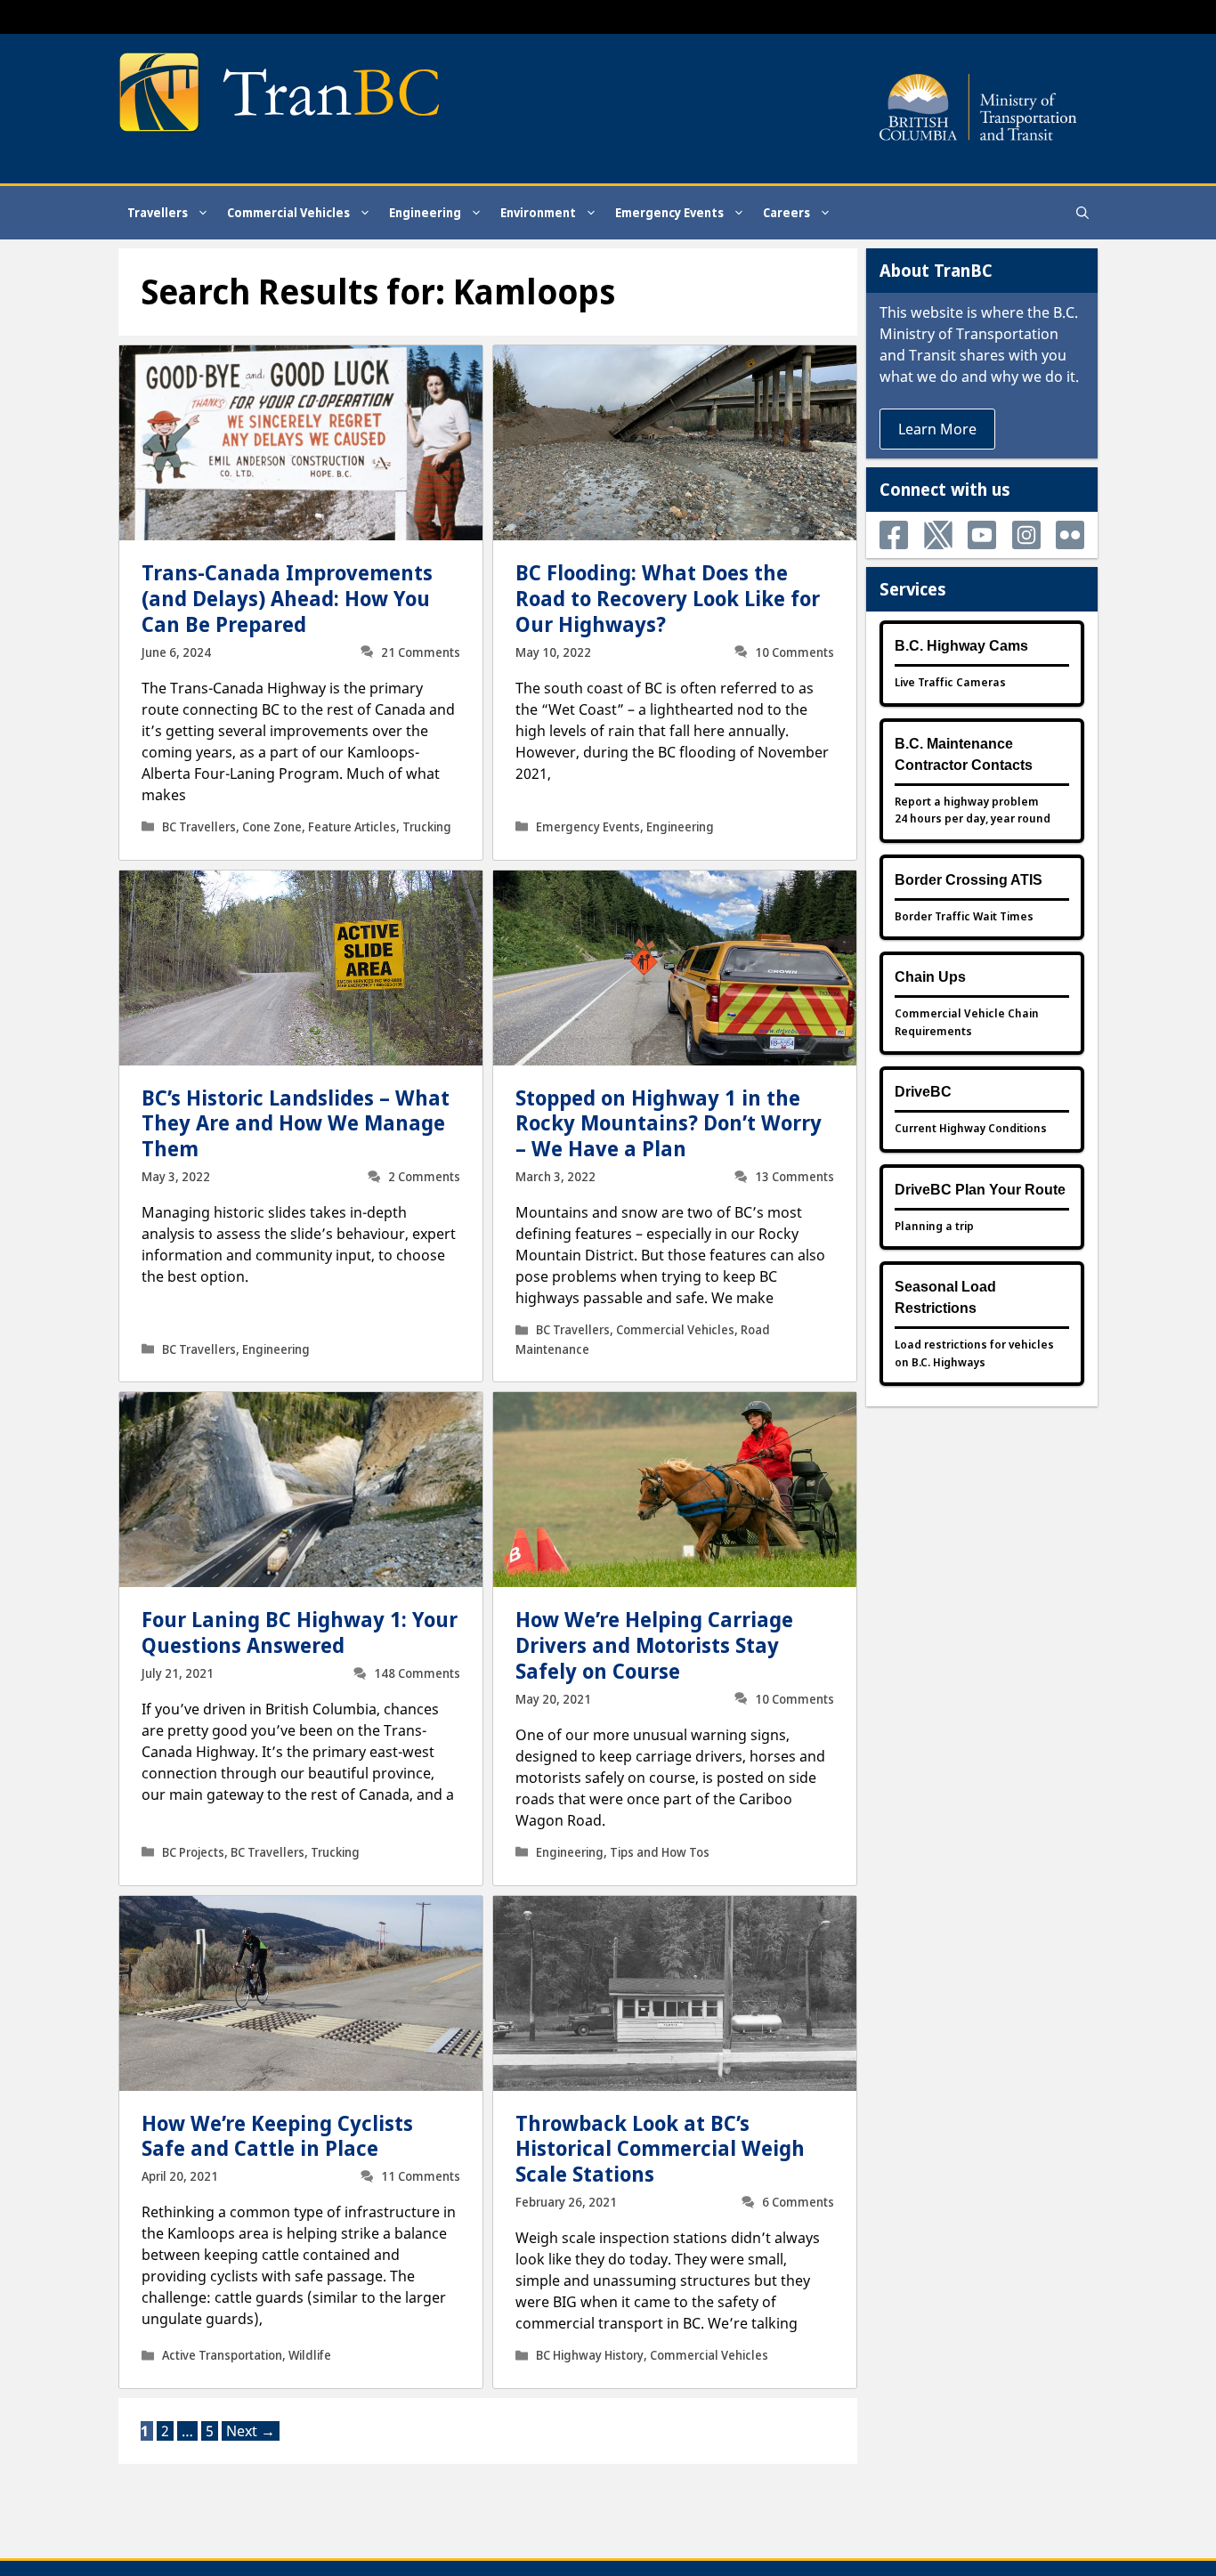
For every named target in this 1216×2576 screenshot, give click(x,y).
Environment (538, 212)
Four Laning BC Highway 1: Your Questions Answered (300, 1632)
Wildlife (310, 2355)
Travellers (158, 212)
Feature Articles (352, 827)
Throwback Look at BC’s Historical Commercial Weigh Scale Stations (660, 2149)
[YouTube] (982, 535)
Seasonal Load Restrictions (945, 1297)
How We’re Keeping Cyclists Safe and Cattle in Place (277, 2136)
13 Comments (794, 1177)
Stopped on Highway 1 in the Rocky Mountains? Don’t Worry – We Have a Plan (669, 1123)
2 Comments (424, 1177)
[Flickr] (1070, 535)
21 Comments (421, 652)
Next (251, 2431)
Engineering (425, 212)
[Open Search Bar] (1082, 213)
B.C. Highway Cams (961, 646)
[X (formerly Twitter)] (938, 535)
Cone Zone (272, 827)
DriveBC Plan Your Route (980, 1190)
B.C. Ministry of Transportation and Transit (979, 334)
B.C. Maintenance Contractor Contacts (964, 754)
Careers (786, 212)
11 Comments (421, 2176)
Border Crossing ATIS (969, 880)
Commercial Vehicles (288, 212)
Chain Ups (930, 977)
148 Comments (417, 1673)
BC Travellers (199, 827)
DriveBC (923, 1092)
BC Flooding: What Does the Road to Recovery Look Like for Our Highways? (668, 598)
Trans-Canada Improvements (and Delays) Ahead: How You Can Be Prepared (287, 598)
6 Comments (798, 2202)
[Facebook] (894, 535)
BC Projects (193, 1852)
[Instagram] (1026, 535)
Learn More (937, 429)
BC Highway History (590, 2355)
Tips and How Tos (660, 1852)
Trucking (427, 827)
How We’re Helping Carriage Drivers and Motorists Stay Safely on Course (654, 1645)
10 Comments (794, 652)
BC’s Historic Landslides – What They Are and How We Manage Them (296, 1123)
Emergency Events (669, 212)
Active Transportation (222, 2355)
